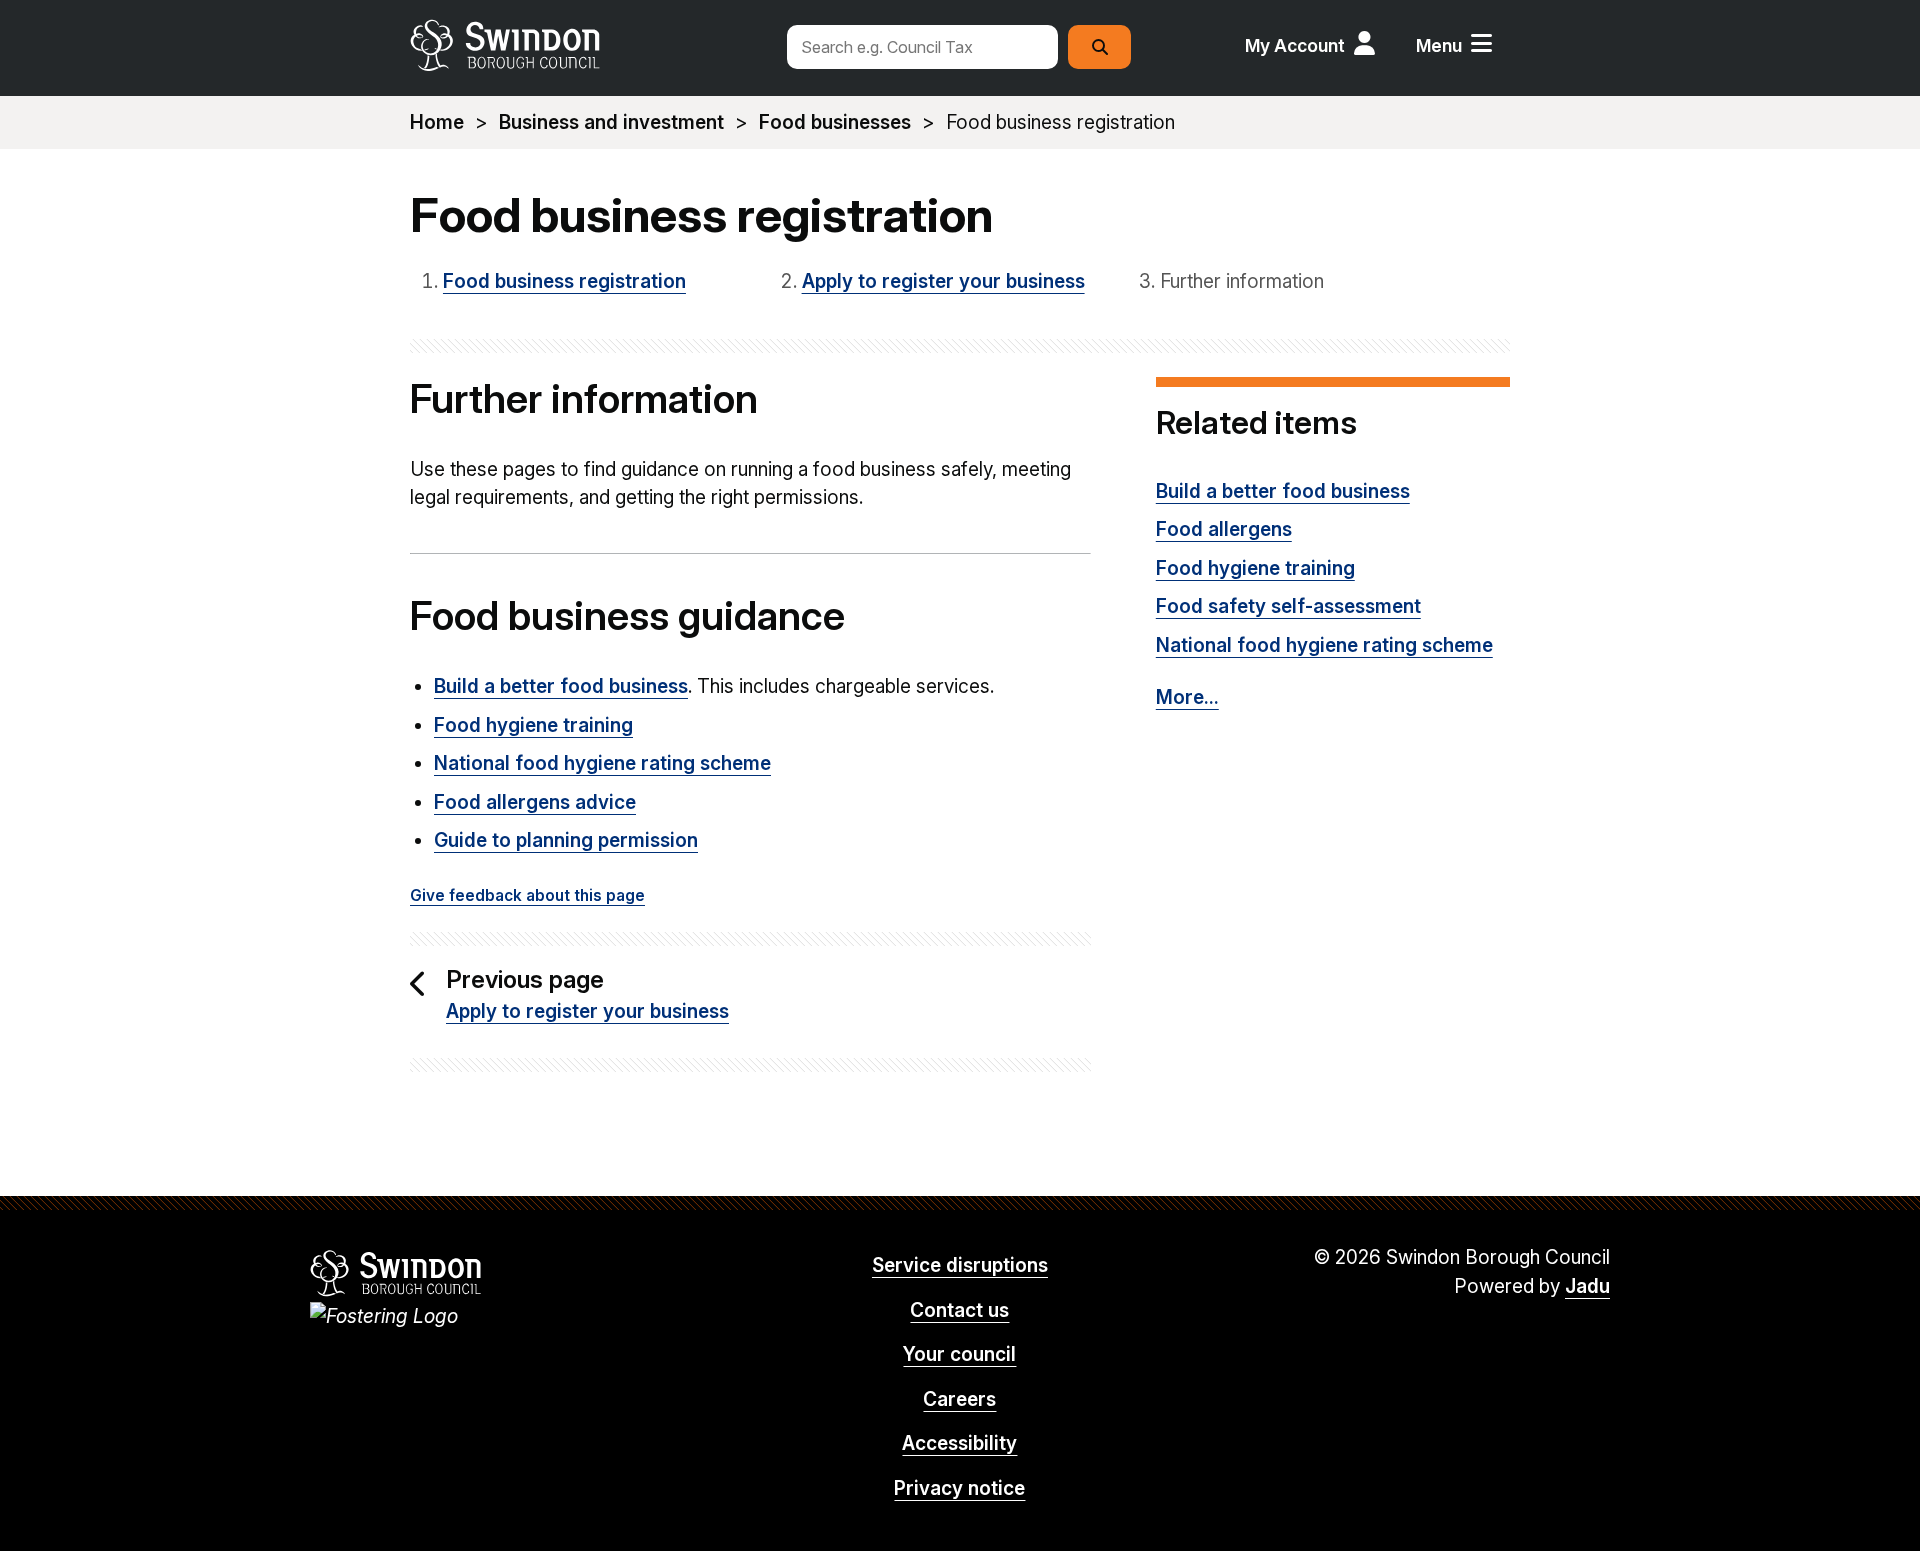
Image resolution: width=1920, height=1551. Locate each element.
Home (437, 122)
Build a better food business (561, 686)
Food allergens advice (535, 802)
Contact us (959, 1310)
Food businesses (835, 122)
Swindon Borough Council (396, 1273)
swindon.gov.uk (587, 45)
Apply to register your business (943, 281)
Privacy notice (959, 1488)
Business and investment (611, 122)
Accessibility (959, 1443)
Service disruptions (960, 1265)
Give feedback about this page (527, 895)
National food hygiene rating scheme (602, 763)
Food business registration (564, 281)
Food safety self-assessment (1288, 606)
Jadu (1587, 1286)
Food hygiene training (533, 725)
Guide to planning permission (566, 840)
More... (1187, 697)
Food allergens (1224, 529)
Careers (959, 1399)
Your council (959, 1354)
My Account (1295, 45)
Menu (1439, 45)
